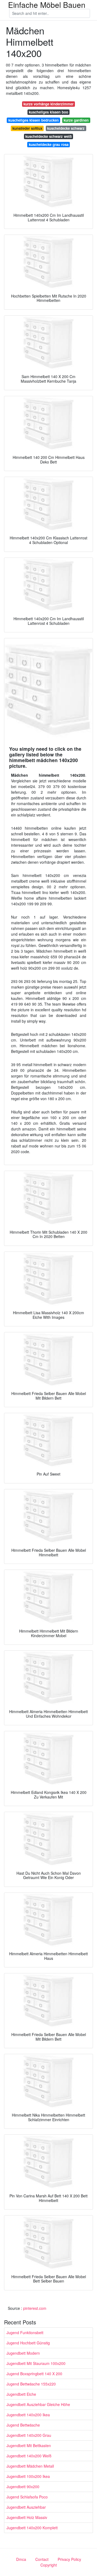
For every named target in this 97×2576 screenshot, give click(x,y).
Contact (42, 2559)
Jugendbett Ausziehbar (26, 2507)
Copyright (49, 2565)
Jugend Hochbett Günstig (28, 2343)
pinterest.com (35, 2308)
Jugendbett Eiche (21, 2394)
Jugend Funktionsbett (25, 2333)
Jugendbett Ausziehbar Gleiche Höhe (38, 2404)
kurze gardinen (76, 120)
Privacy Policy (69, 2559)
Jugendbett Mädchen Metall (30, 2466)
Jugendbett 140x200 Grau (29, 2435)
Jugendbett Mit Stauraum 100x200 (36, 2363)
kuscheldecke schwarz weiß (48, 136)
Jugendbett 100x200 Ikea (28, 2476)
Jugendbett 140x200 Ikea (28, 2415)
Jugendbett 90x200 (23, 2487)
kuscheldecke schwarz (66, 128)
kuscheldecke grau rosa (49, 144)
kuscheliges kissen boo (48, 112)
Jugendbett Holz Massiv (27, 2517)
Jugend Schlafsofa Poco (27, 2497)
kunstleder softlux (27, 128)
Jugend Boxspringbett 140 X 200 (34, 2374)
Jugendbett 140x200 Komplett (32, 2528)
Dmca (21, 2559)
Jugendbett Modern (23, 2353)
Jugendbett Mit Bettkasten (29, 2445)
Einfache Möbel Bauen (47, 5)
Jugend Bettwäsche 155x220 (31, 2384)
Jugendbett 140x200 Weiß (29, 2456)
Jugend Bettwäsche (23, 2425)
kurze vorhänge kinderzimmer (48, 104)
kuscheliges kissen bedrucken (34, 120)
